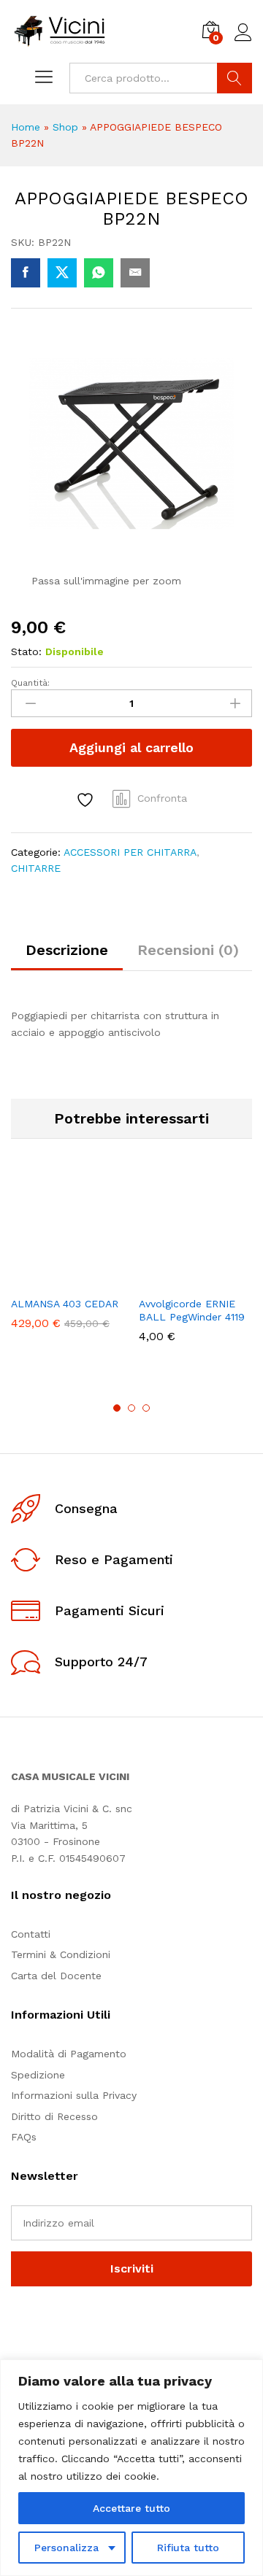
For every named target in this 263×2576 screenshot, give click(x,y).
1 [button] (117, 1408)
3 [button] (146, 1408)
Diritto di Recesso (54, 2116)
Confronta (162, 798)
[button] (32, 1280)
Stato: (26, 651)
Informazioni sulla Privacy (74, 2095)
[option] (68, 1263)
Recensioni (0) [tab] (188, 950)
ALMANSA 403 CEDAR (65, 1304)
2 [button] (131, 1408)
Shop (65, 127)
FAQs (24, 2137)
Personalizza (66, 2548)
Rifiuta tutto (188, 2548)
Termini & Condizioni (61, 1954)
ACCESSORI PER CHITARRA (130, 852)
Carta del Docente (56, 1976)
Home (26, 127)
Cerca (235, 78)
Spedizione (38, 2075)
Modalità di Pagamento (69, 2054)
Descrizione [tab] (67, 950)
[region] (131, 2468)
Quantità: (30, 683)
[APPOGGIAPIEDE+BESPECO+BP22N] (62, 273)
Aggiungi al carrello (131, 747)
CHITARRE (36, 868)
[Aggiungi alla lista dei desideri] (87, 800)
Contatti (31, 1934)
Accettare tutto (131, 2508)
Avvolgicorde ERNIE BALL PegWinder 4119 (192, 1310)
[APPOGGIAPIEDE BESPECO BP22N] (26, 273)
